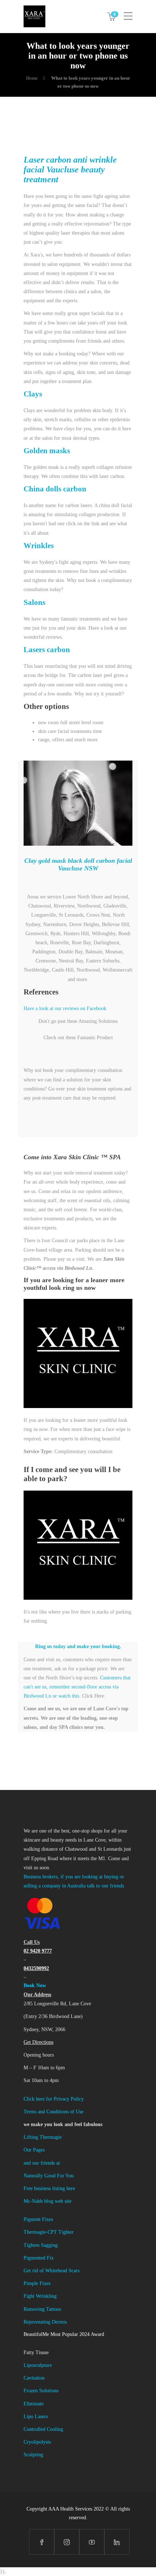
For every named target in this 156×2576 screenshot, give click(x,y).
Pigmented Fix (39, 2258)
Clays (33, 394)
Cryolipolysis (37, 2442)
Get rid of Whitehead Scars (52, 2271)
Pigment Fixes (38, 2219)
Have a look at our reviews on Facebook (65, 1008)
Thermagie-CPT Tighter (49, 2232)
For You (65, 2176)
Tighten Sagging (41, 2245)
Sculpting (33, 2455)
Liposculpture (38, 2365)
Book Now (35, 1985)
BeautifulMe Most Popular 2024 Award (64, 2334)
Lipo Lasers (36, 2417)
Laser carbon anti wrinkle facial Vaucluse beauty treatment (70, 170)
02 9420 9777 (38, 1951)
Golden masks (47, 451)
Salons (34, 602)
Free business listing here (49, 2188)
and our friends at (42, 2163)
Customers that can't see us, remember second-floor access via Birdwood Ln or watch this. (77, 1687)
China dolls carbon (55, 489)
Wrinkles (39, 546)
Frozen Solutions (41, 2391)
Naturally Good (40, 2176)
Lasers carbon (47, 650)
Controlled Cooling (43, 2429)
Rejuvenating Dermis (45, 2322)
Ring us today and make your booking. (78, 1646)
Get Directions (38, 2042)
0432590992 (36, 1968)
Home (32, 78)
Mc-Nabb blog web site (48, 2201)
